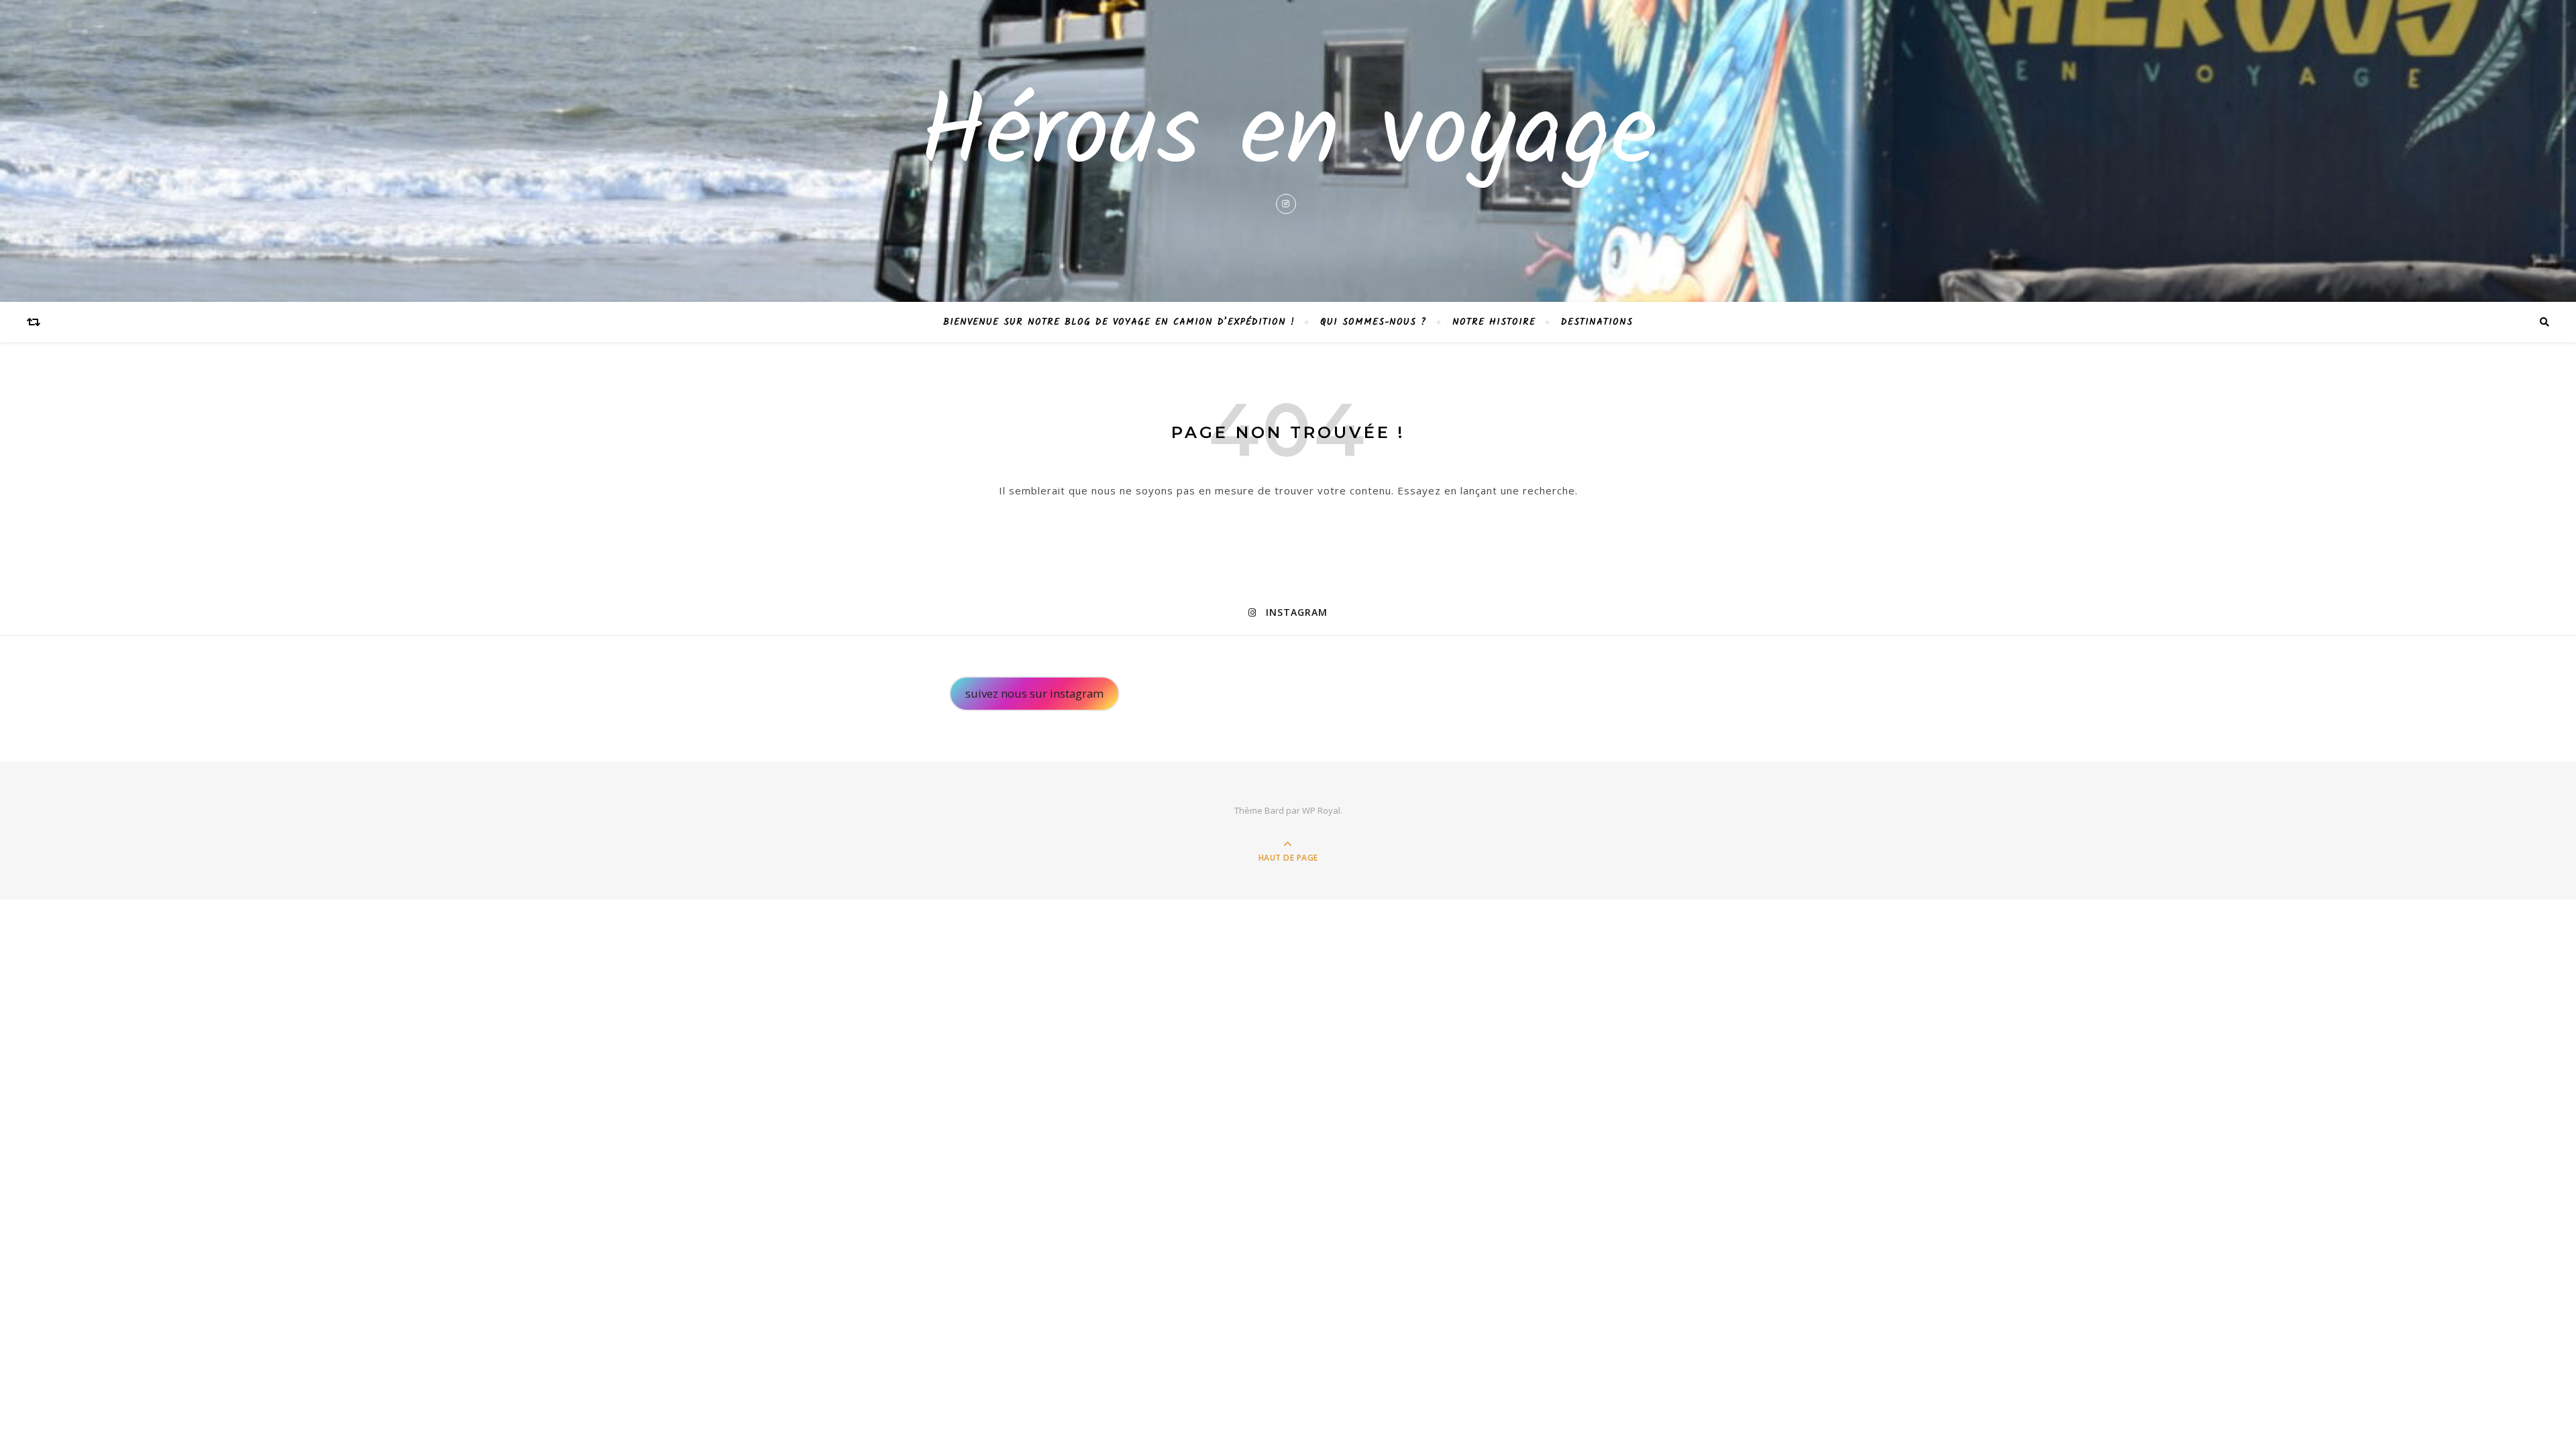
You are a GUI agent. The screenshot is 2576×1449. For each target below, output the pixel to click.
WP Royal (1321, 810)
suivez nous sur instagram (1034, 693)
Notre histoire (1494, 322)
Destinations (1597, 322)
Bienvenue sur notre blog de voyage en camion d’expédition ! (1119, 322)
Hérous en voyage (1288, 137)
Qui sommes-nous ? (1374, 322)
